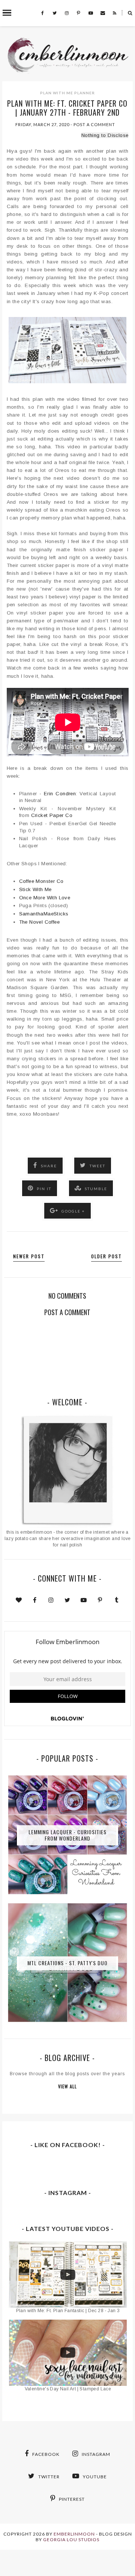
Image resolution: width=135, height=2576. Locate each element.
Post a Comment (94, 124)
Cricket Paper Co (52, 815)
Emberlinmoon (74, 2534)
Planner (85, 93)
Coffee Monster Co (41, 881)
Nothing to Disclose (105, 135)
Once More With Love (45, 898)
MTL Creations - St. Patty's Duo (67, 1963)
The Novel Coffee (39, 922)
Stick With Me (35, 889)
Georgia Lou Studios (71, 2540)
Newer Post (29, 1256)
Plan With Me (57, 93)
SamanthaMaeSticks (44, 914)
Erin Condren (60, 794)
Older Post (106, 1256)
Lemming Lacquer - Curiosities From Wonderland (67, 1835)
